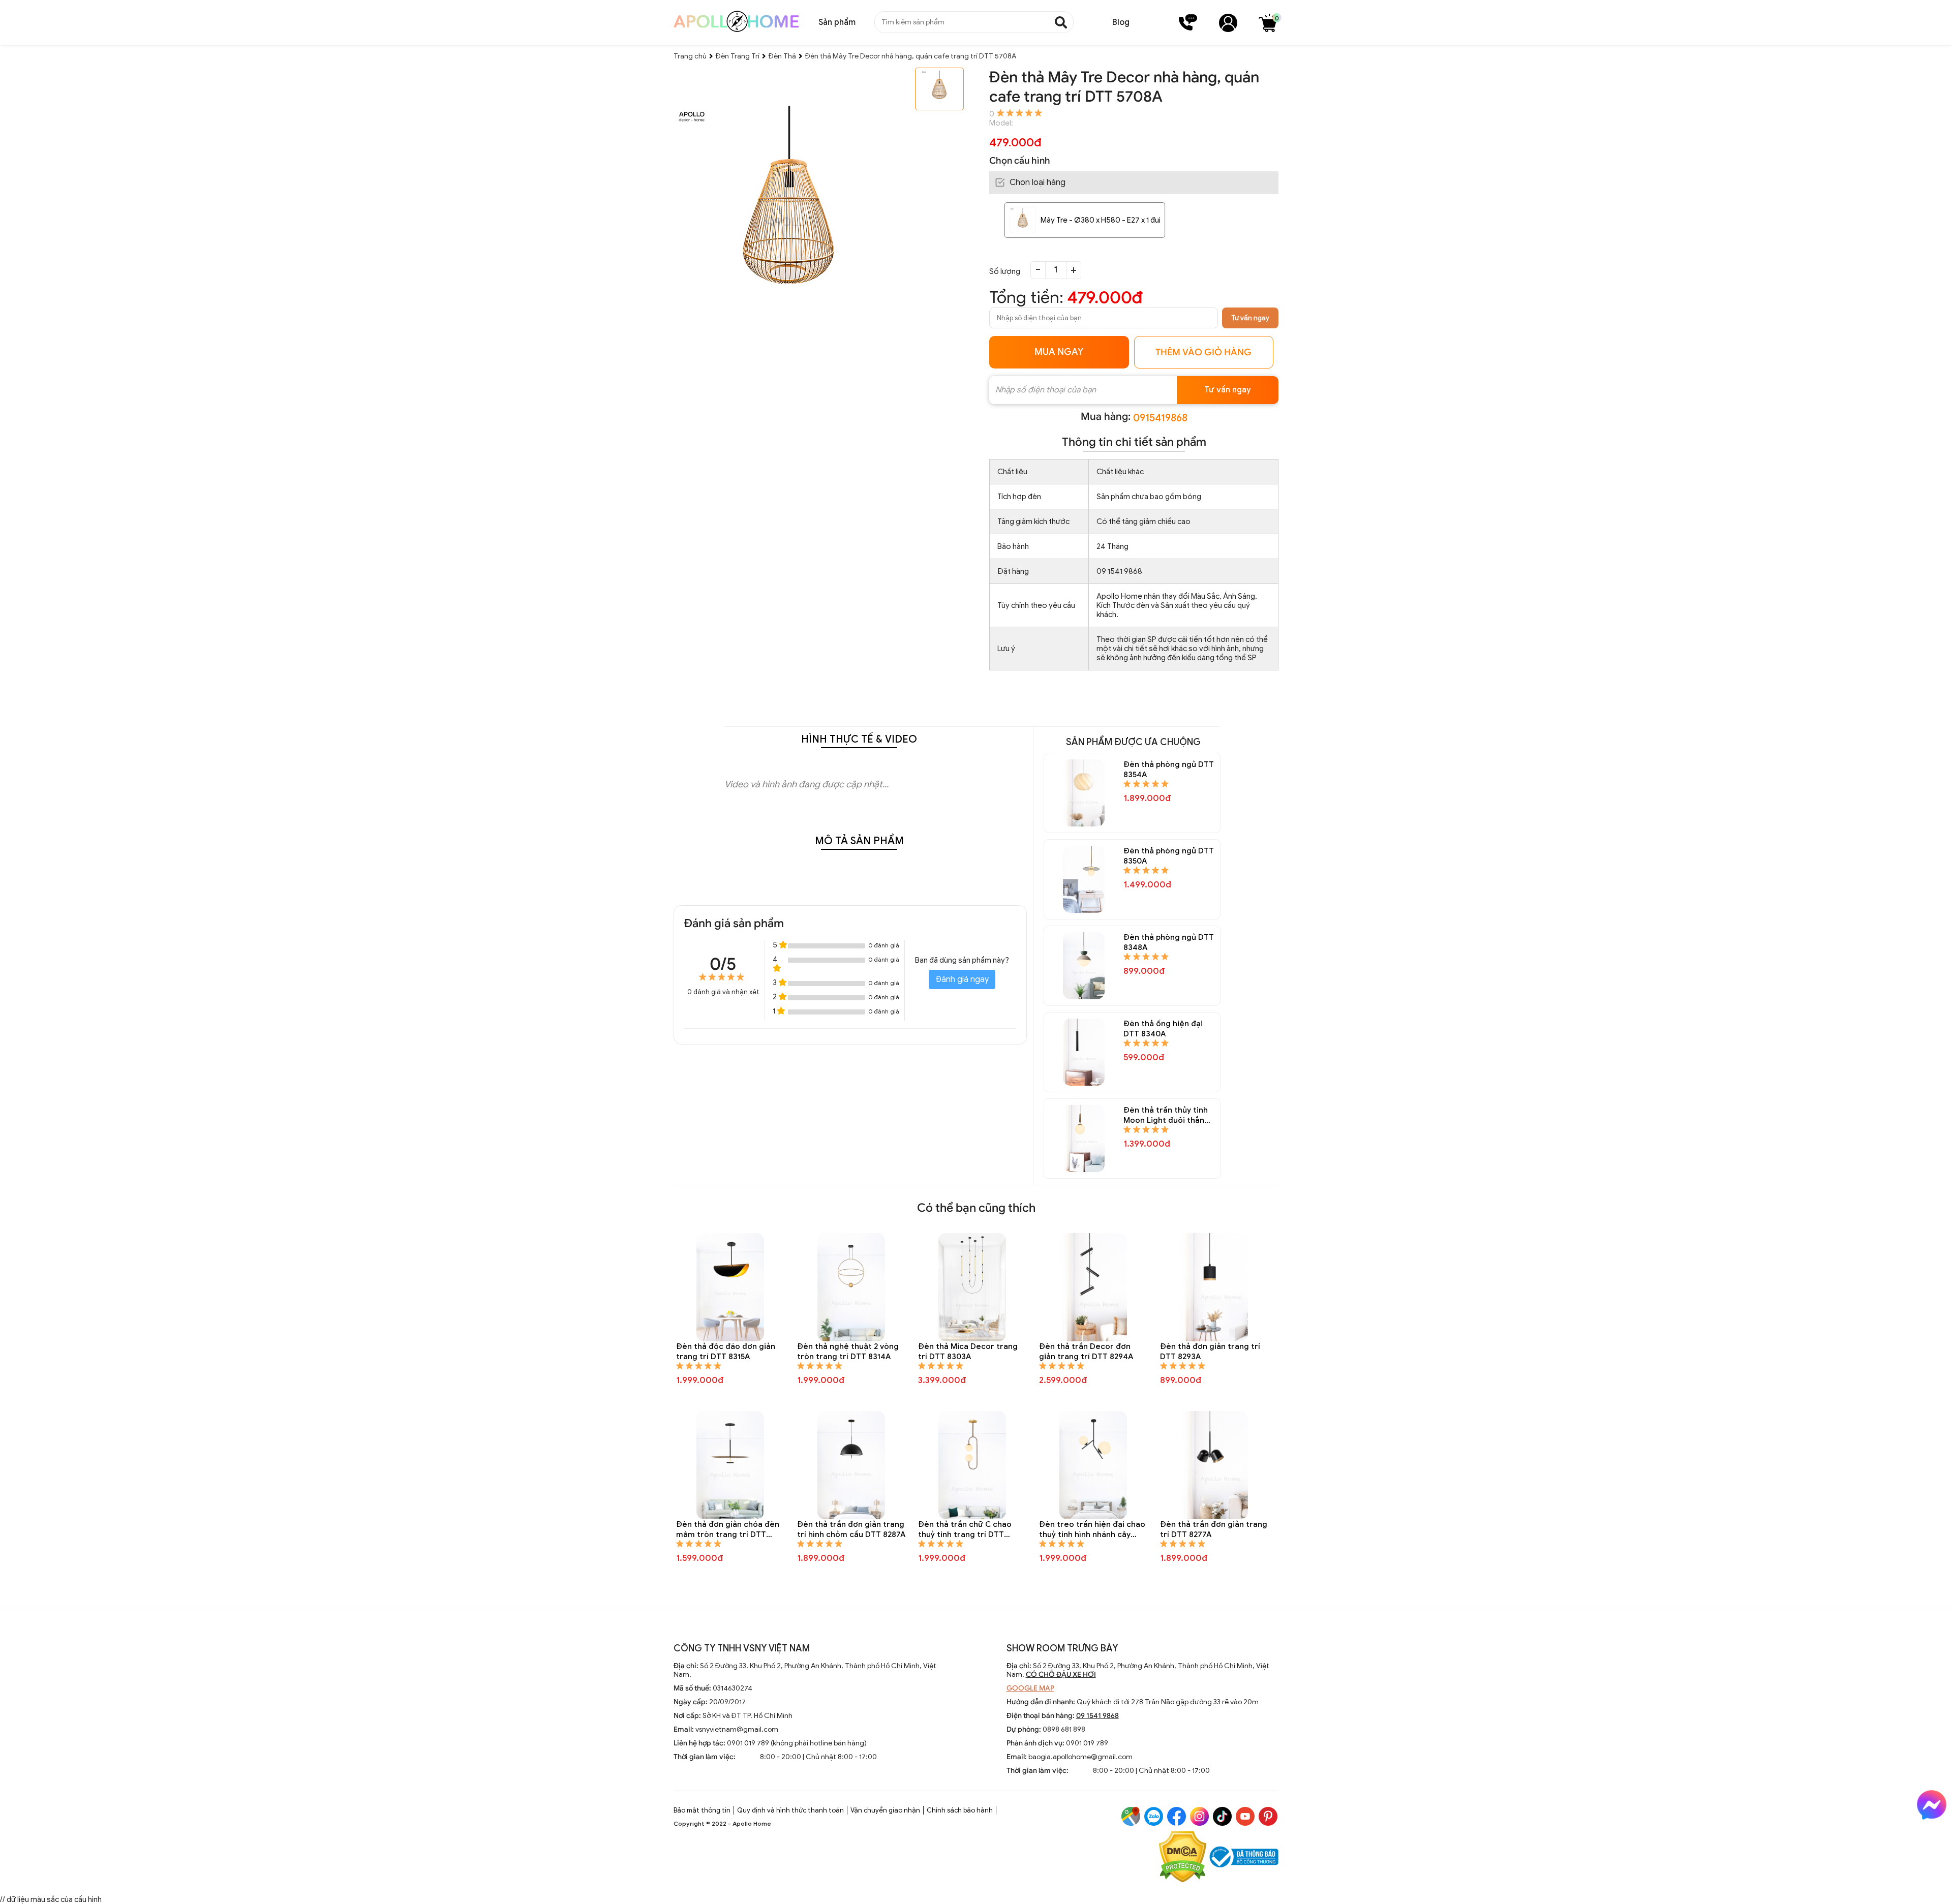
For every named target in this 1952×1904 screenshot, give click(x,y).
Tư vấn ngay (1250, 318)
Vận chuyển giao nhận (885, 1810)
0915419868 (1160, 418)
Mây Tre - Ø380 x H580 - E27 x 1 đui (1101, 220)
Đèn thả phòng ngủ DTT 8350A (1169, 856)
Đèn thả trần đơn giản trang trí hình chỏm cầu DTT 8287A (851, 1529)
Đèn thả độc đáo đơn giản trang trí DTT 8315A (726, 1352)
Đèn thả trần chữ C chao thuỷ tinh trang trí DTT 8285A (965, 1530)
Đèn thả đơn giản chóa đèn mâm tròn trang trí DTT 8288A (728, 1530)
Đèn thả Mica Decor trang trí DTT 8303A (968, 1352)
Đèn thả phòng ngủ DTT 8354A (1169, 770)
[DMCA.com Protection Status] (1183, 1858)
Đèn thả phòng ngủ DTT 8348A (1169, 942)
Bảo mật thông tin (702, 1810)
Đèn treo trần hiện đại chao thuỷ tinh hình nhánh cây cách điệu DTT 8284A (1092, 1530)
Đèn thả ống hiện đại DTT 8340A (1163, 1029)
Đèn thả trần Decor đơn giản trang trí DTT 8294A (1086, 1352)
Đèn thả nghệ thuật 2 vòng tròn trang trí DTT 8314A (848, 1352)
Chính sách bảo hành (960, 1810)
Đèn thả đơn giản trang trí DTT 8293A (1210, 1352)
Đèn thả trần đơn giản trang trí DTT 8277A (1214, 1529)
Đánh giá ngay (962, 979)
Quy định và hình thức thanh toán (790, 1810)
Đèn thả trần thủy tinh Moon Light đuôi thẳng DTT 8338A (1166, 1115)
